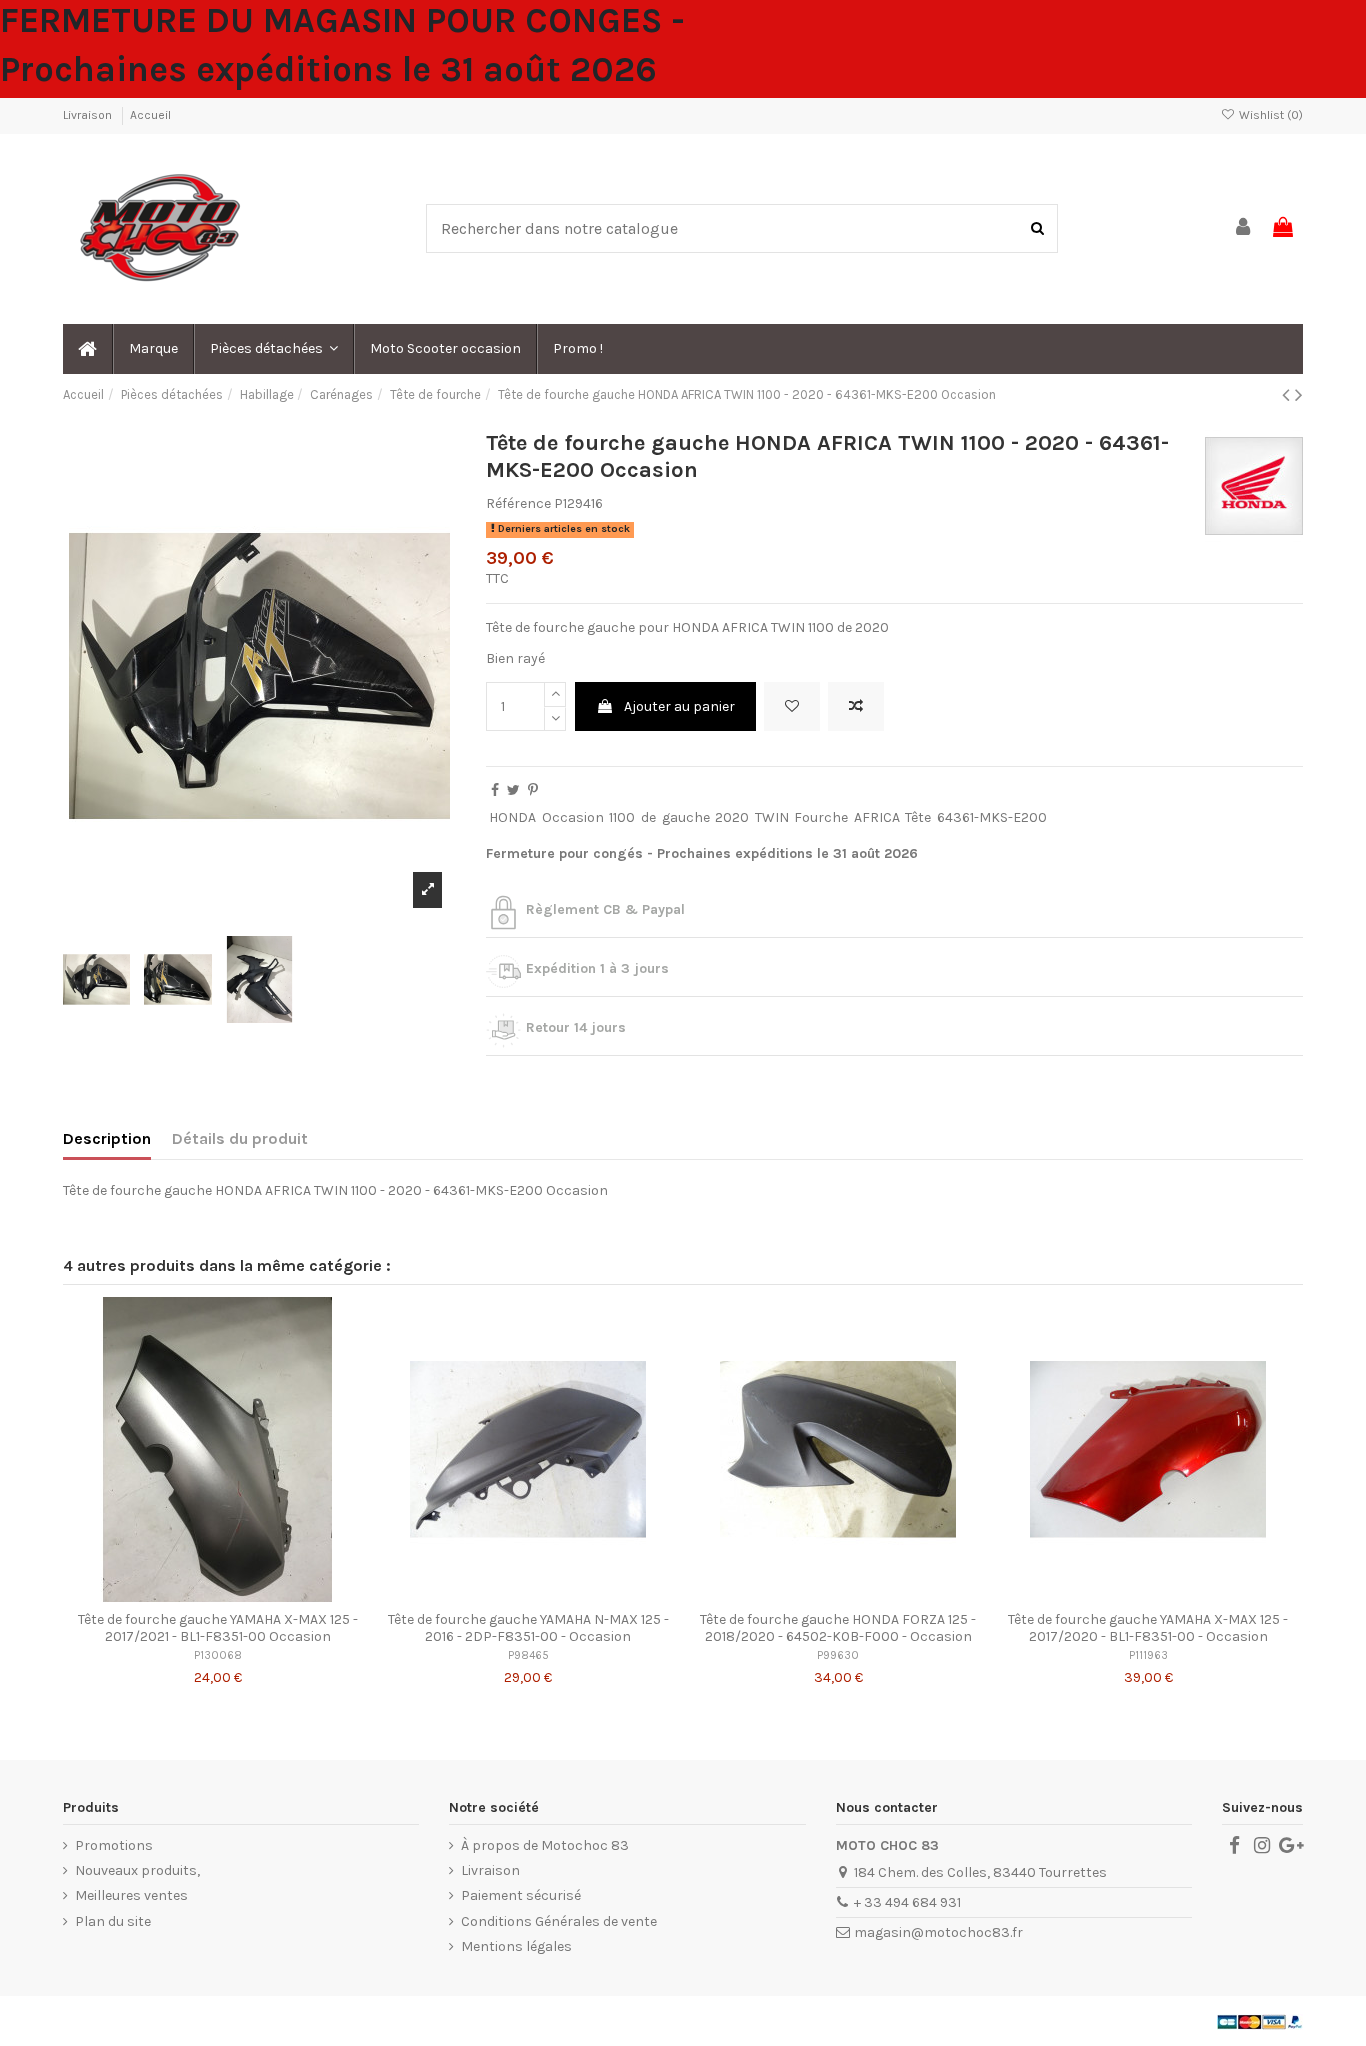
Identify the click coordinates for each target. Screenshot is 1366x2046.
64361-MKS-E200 (992, 817)
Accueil (150, 115)
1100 (622, 817)
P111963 (1148, 1655)
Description (107, 1138)
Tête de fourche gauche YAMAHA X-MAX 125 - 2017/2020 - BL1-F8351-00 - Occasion (1148, 1628)
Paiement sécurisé (521, 1895)
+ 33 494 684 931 (907, 1902)
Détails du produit (240, 1138)
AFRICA (877, 817)
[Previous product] (1288, 395)
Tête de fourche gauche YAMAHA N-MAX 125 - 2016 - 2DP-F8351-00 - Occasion (528, 1628)
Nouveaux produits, (137, 1870)
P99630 (838, 1655)
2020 (732, 817)
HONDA (512, 817)
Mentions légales (516, 1946)
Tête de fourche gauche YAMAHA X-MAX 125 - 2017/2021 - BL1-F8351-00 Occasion (218, 1628)
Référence (518, 503)
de (648, 817)
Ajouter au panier (679, 706)
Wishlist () (1269, 115)
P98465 (528, 1655)
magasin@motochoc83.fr (938, 1932)
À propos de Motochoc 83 (545, 1845)
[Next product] (1299, 395)
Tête (918, 817)
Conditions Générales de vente (559, 1921)
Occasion (573, 817)
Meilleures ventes (131, 1895)
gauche (686, 817)
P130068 (218, 1655)
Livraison (89, 115)
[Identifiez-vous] (1244, 228)
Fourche (821, 817)
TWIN (772, 817)
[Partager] (495, 790)
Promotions (114, 1845)
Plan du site (113, 1921)
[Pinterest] (533, 790)
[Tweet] (513, 790)
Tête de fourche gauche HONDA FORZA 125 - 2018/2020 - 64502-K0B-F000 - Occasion (838, 1628)
